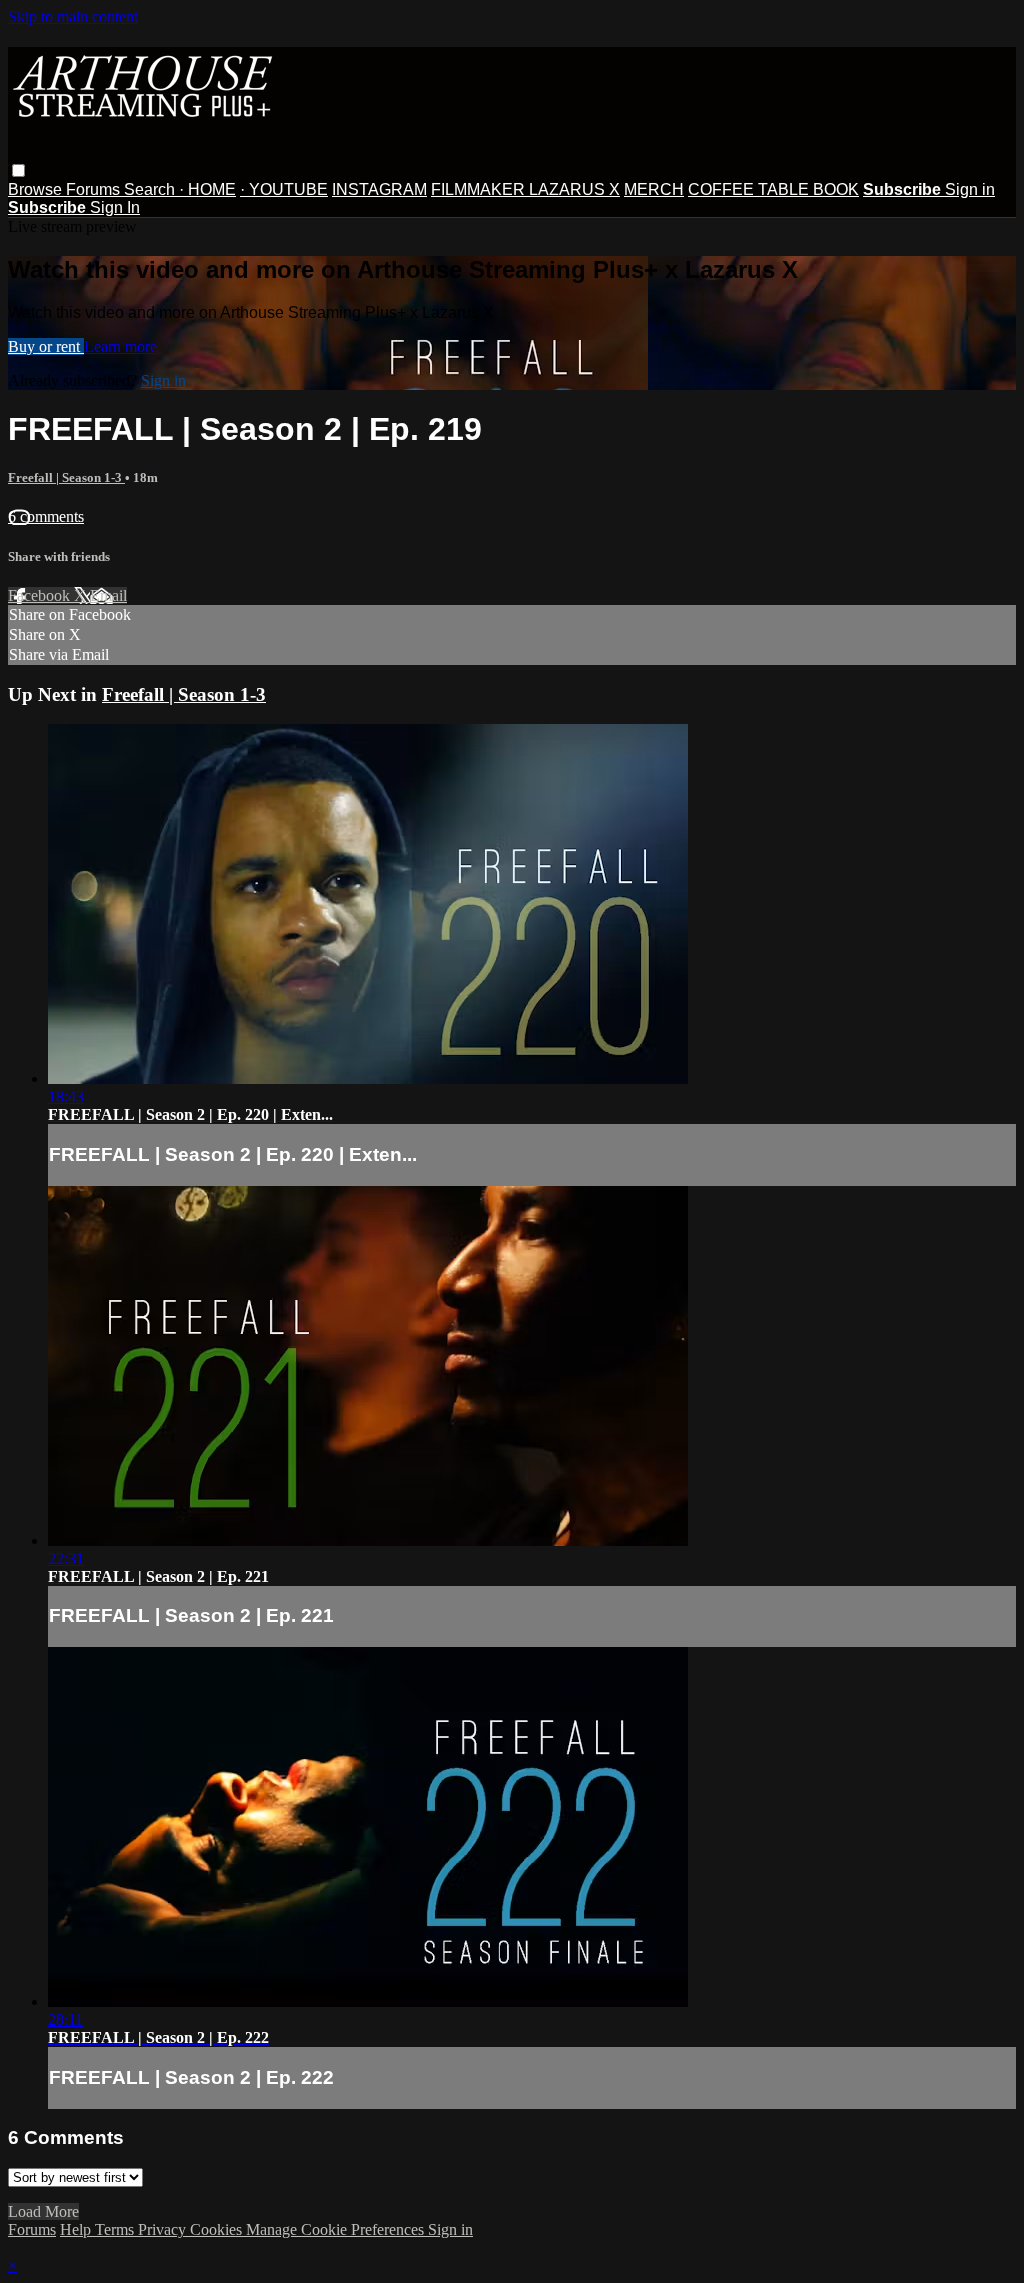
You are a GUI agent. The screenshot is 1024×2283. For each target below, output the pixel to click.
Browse (37, 189)
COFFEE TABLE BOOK (773, 189)
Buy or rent (46, 346)
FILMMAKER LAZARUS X (525, 189)
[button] (18, 170)
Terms (116, 2229)
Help (77, 2229)
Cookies (218, 2229)
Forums (95, 189)
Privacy (164, 2229)
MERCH (654, 189)
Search (151, 189)
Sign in (970, 189)
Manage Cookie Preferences (337, 2229)
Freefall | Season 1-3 (66, 477)
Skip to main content (73, 16)
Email (108, 595)
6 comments (46, 516)
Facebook (41, 595)
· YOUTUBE (284, 189)
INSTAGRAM (379, 189)
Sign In (115, 207)
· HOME (207, 189)
